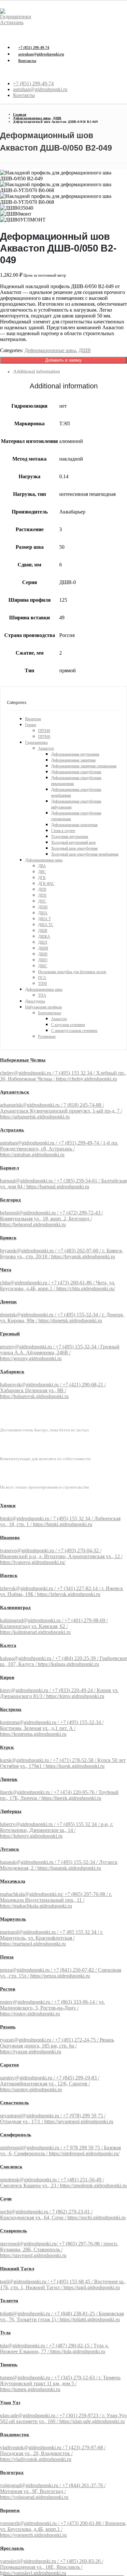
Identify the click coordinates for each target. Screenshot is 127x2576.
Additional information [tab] (36, 372)
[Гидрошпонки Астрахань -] (18, 22)
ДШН (43, 954)
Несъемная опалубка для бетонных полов (72, 972)
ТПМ (42, 984)
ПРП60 (44, 737)
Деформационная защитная (73, 760)
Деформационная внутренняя (75, 754)
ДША (43, 913)
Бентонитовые (50, 1013)
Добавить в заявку (63, 360)
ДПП (42, 895)
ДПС (42, 901)
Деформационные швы (50, 350)
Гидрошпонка (36, 742)
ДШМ (43, 948)
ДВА (42, 866)
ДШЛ (43, 942)
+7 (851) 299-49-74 (34, 48)
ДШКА (44, 937)
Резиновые (47, 1036)
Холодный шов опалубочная (74, 848)
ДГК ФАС (46, 884)
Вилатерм (33, 719)
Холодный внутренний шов (73, 842)
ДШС (43, 966)
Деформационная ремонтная (74, 825)
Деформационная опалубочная (76, 772)
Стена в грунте (63, 831)
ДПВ (42, 889)
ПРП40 (44, 731)
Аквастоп (46, 748)
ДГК (42, 878)
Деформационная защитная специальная (84, 766)
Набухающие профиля (43, 1007)
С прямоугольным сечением (74, 1031)
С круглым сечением (68, 1025)
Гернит (31, 725)
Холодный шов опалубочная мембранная (85, 854)
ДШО (43, 960)
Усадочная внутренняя (70, 837)
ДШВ (85, 350)
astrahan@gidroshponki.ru (41, 54)
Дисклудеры (35, 1001)
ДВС (42, 872)
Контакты (27, 61)
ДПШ (43, 907)
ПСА (42, 978)
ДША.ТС (46, 925)
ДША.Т (44, 919)
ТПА (42, 995)
